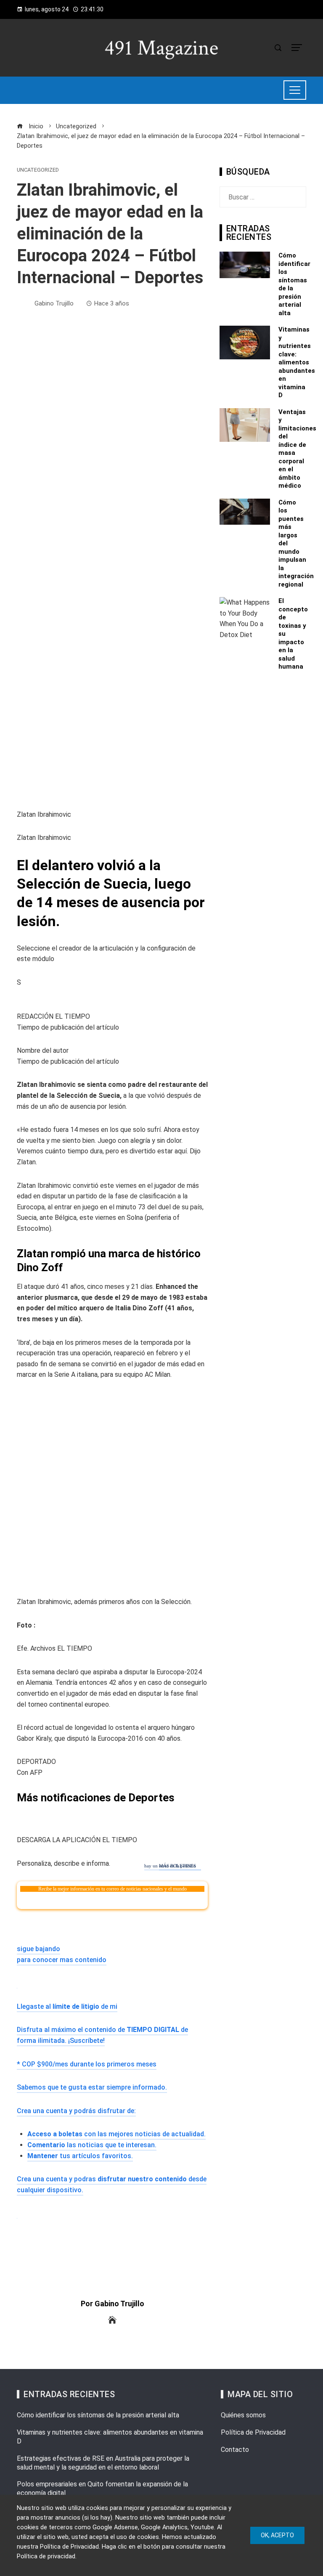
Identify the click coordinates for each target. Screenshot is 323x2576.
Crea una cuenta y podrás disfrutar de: (76, 2111)
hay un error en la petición (170, 1866)
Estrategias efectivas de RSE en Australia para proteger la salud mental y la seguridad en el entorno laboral (103, 2463)
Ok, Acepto (277, 2535)
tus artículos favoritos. (80, 2156)
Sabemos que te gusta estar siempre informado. (92, 2087)
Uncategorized (38, 170)
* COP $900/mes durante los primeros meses (87, 2064)
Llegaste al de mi (67, 2006)
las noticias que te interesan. (92, 2145)
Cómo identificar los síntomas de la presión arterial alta (98, 2415)
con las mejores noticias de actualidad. (116, 2134)
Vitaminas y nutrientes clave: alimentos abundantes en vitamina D (297, 362)
